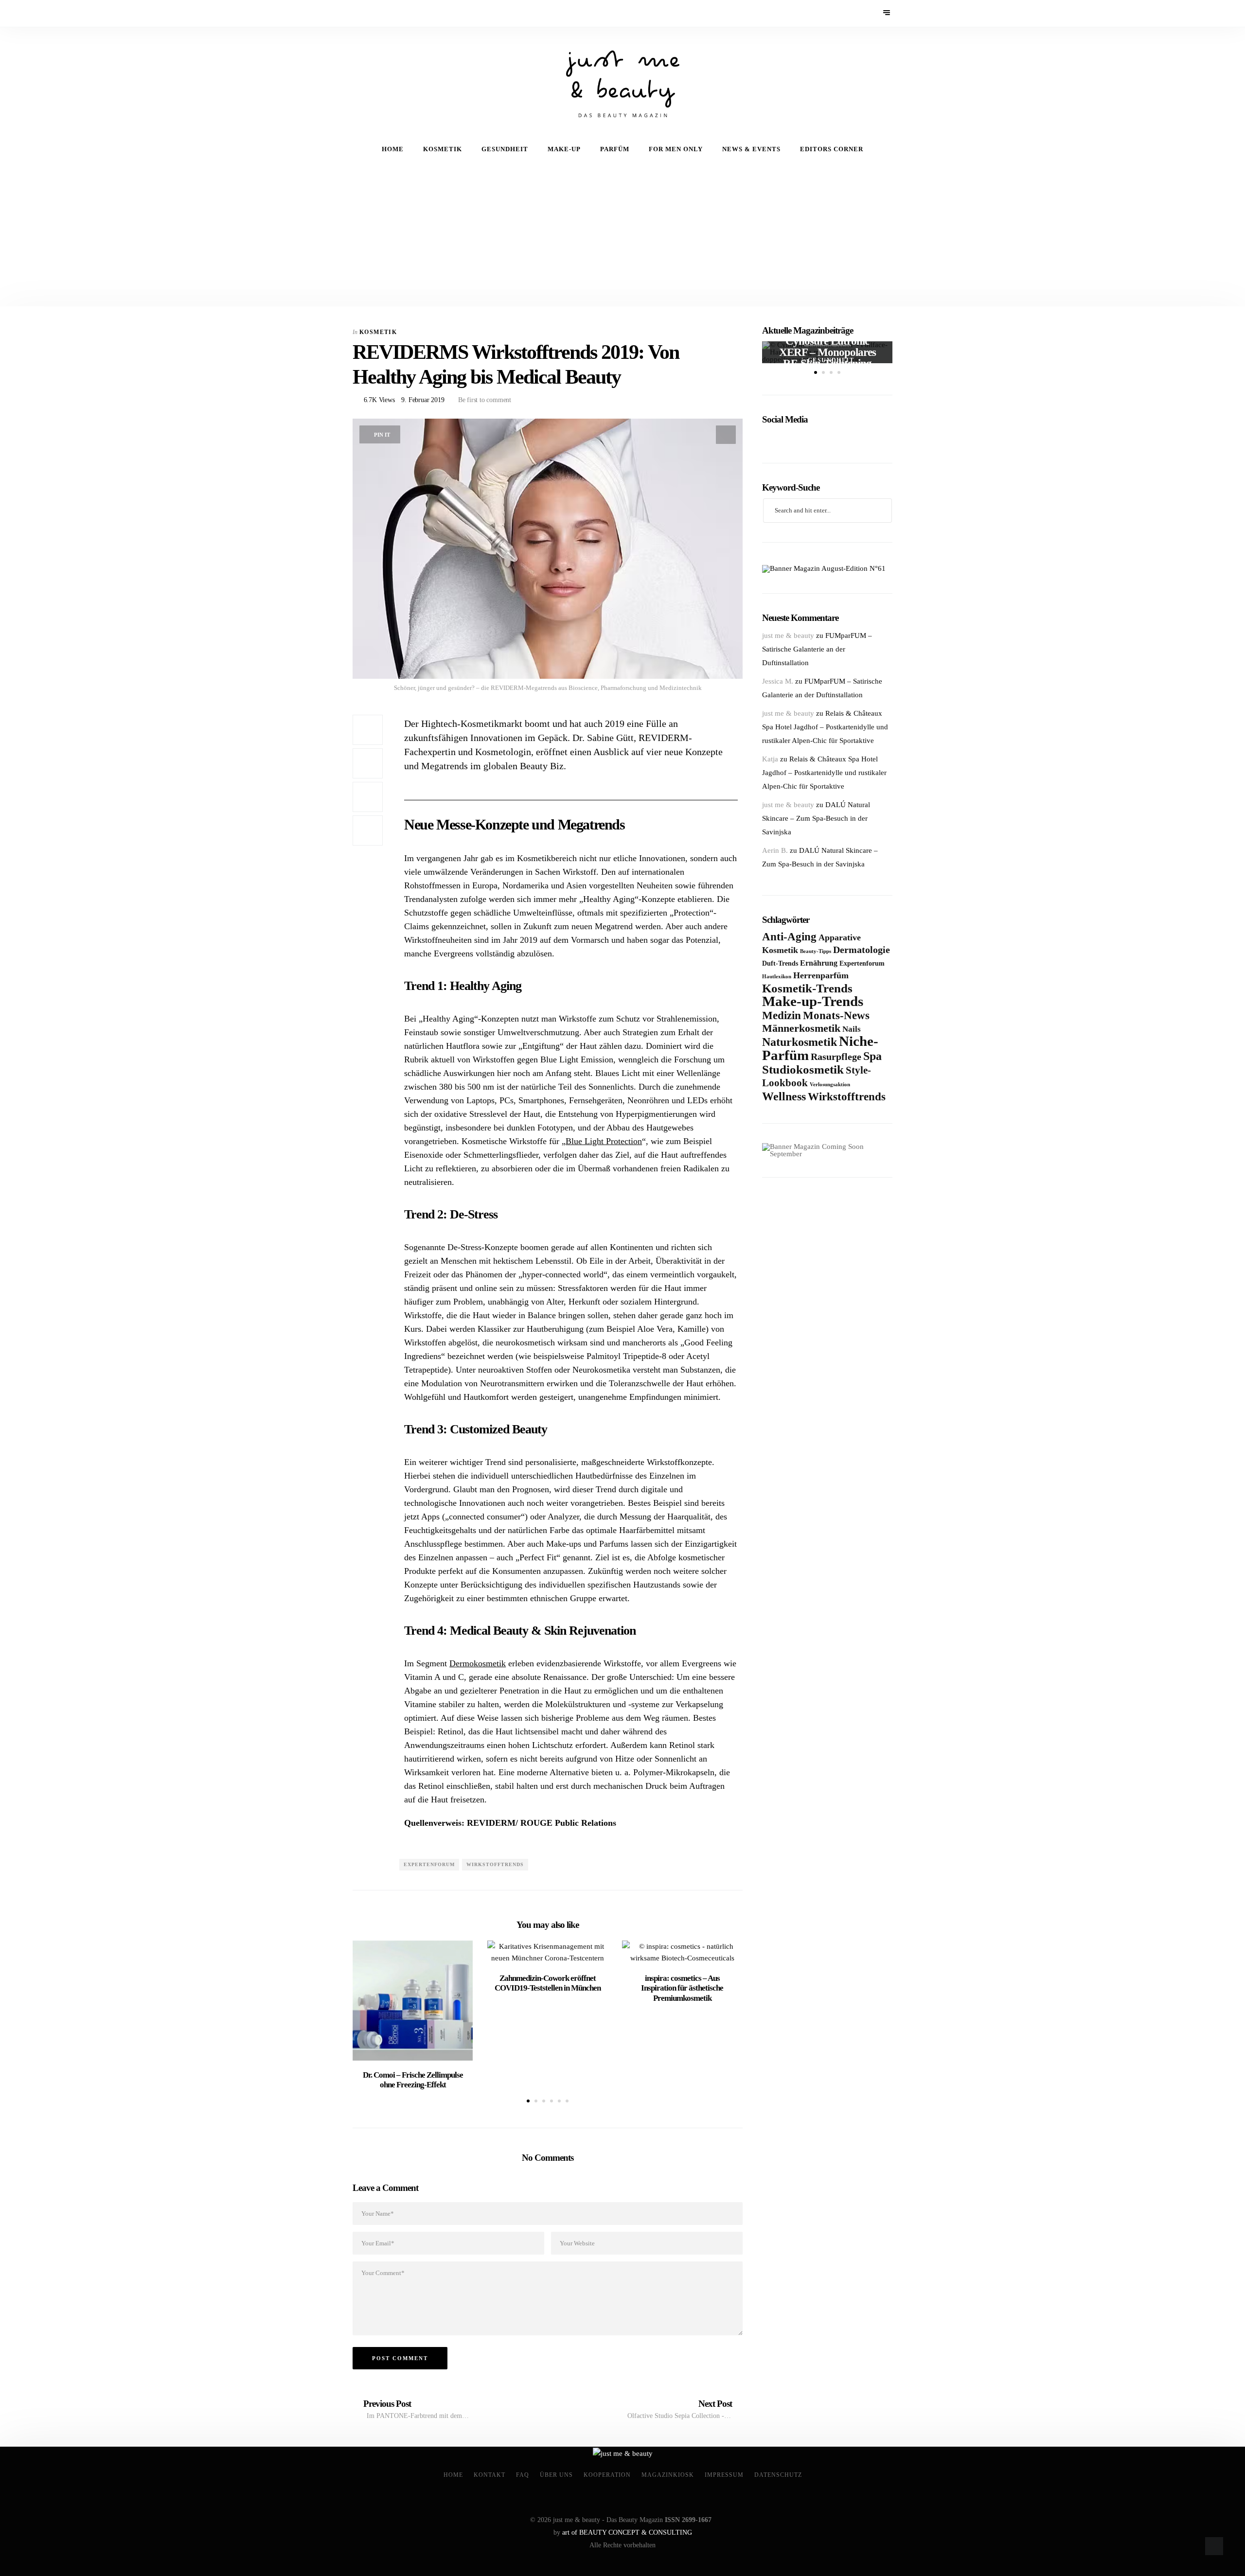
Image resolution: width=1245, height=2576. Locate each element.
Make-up (564, 149)
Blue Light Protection (604, 1141)
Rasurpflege (836, 1057)
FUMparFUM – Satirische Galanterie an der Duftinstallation (817, 649)
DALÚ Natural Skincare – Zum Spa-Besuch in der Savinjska (816, 818)
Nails (852, 1029)
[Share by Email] (368, 797)
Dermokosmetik (478, 1663)
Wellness (784, 1096)
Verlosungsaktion (830, 1085)
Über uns (556, 2475)
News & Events (751, 149)
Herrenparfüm (821, 975)
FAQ (523, 2475)
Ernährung (819, 963)
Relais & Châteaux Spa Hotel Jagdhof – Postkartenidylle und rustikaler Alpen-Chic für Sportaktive (825, 727)
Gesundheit (505, 149)
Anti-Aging (789, 936)
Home (393, 149)
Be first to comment (484, 400)
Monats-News (836, 1015)
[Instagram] (385, 13)
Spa (872, 1056)
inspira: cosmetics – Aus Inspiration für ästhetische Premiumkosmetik (682, 1988)
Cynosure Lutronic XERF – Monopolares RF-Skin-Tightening (827, 352)
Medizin (782, 1015)
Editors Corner (832, 149)
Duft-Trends (780, 963)
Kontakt (489, 2475)
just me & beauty (788, 635)
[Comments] (368, 830)
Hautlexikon (777, 976)
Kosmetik (443, 149)
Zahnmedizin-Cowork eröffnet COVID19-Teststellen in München (548, 1983)
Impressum (724, 2475)
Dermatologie (862, 950)
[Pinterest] (372, 13)
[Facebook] (359, 13)
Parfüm (615, 149)
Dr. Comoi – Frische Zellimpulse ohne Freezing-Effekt (413, 2080)
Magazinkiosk (668, 2475)
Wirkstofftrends (495, 1864)
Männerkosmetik (801, 1028)
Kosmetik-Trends (807, 988)
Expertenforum (429, 1864)
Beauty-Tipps (816, 951)
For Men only (676, 149)
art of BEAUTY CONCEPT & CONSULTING (627, 2532)
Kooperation (607, 2475)
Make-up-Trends (813, 1001)
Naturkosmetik (800, 1042)
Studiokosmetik (803, 1069)
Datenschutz (778, 2475)
